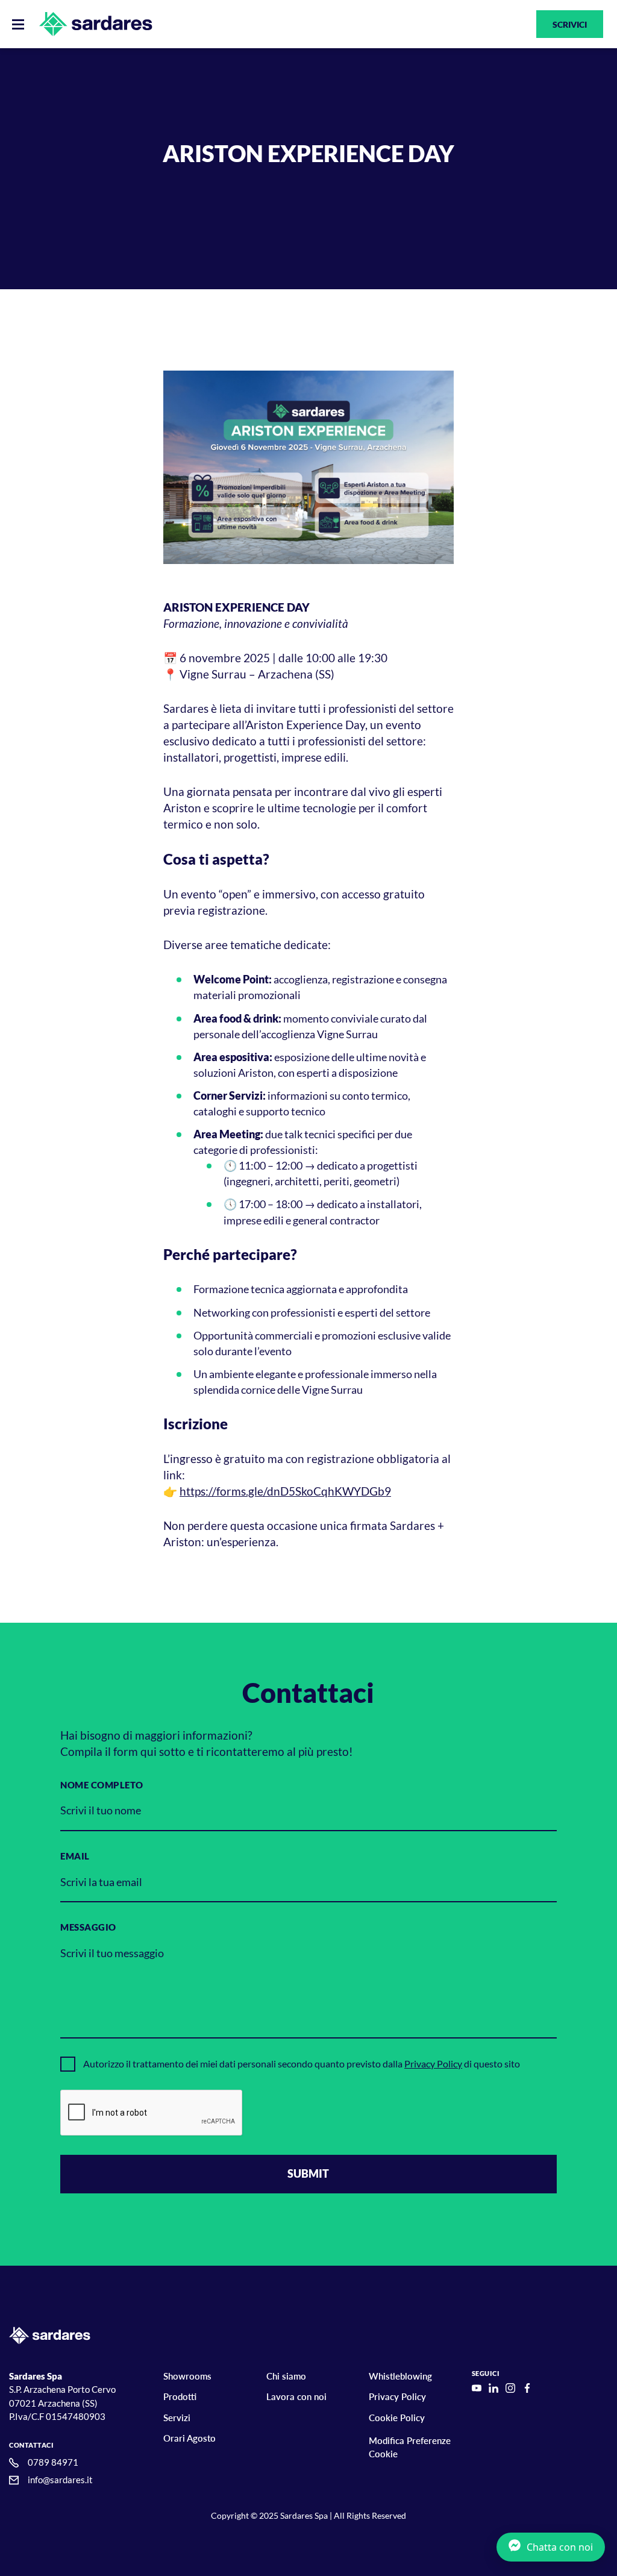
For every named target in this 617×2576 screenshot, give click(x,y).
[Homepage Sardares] (96, 24)
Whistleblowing (400, 2376)
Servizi (177, 2418)
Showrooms (187, 2376)
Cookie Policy (397, 2418)
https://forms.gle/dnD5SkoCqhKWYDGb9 (285, 1491)
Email (75, 1856)
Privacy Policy (433, 2064)
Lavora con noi (296, 2396)
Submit (308, 2173)
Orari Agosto (189, 2438)
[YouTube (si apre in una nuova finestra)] (477, 2388)
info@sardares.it (60, 2480)
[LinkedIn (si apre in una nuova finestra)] (493, 2388)
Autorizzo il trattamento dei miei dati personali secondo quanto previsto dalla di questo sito (302, 2064)
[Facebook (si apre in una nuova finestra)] (527, 2388)
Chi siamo (286, 2376)
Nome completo (102, 1785)
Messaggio (88, 1927)
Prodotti (180, 2396)
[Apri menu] (18, 24)
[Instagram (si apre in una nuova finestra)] (510, 2388)
